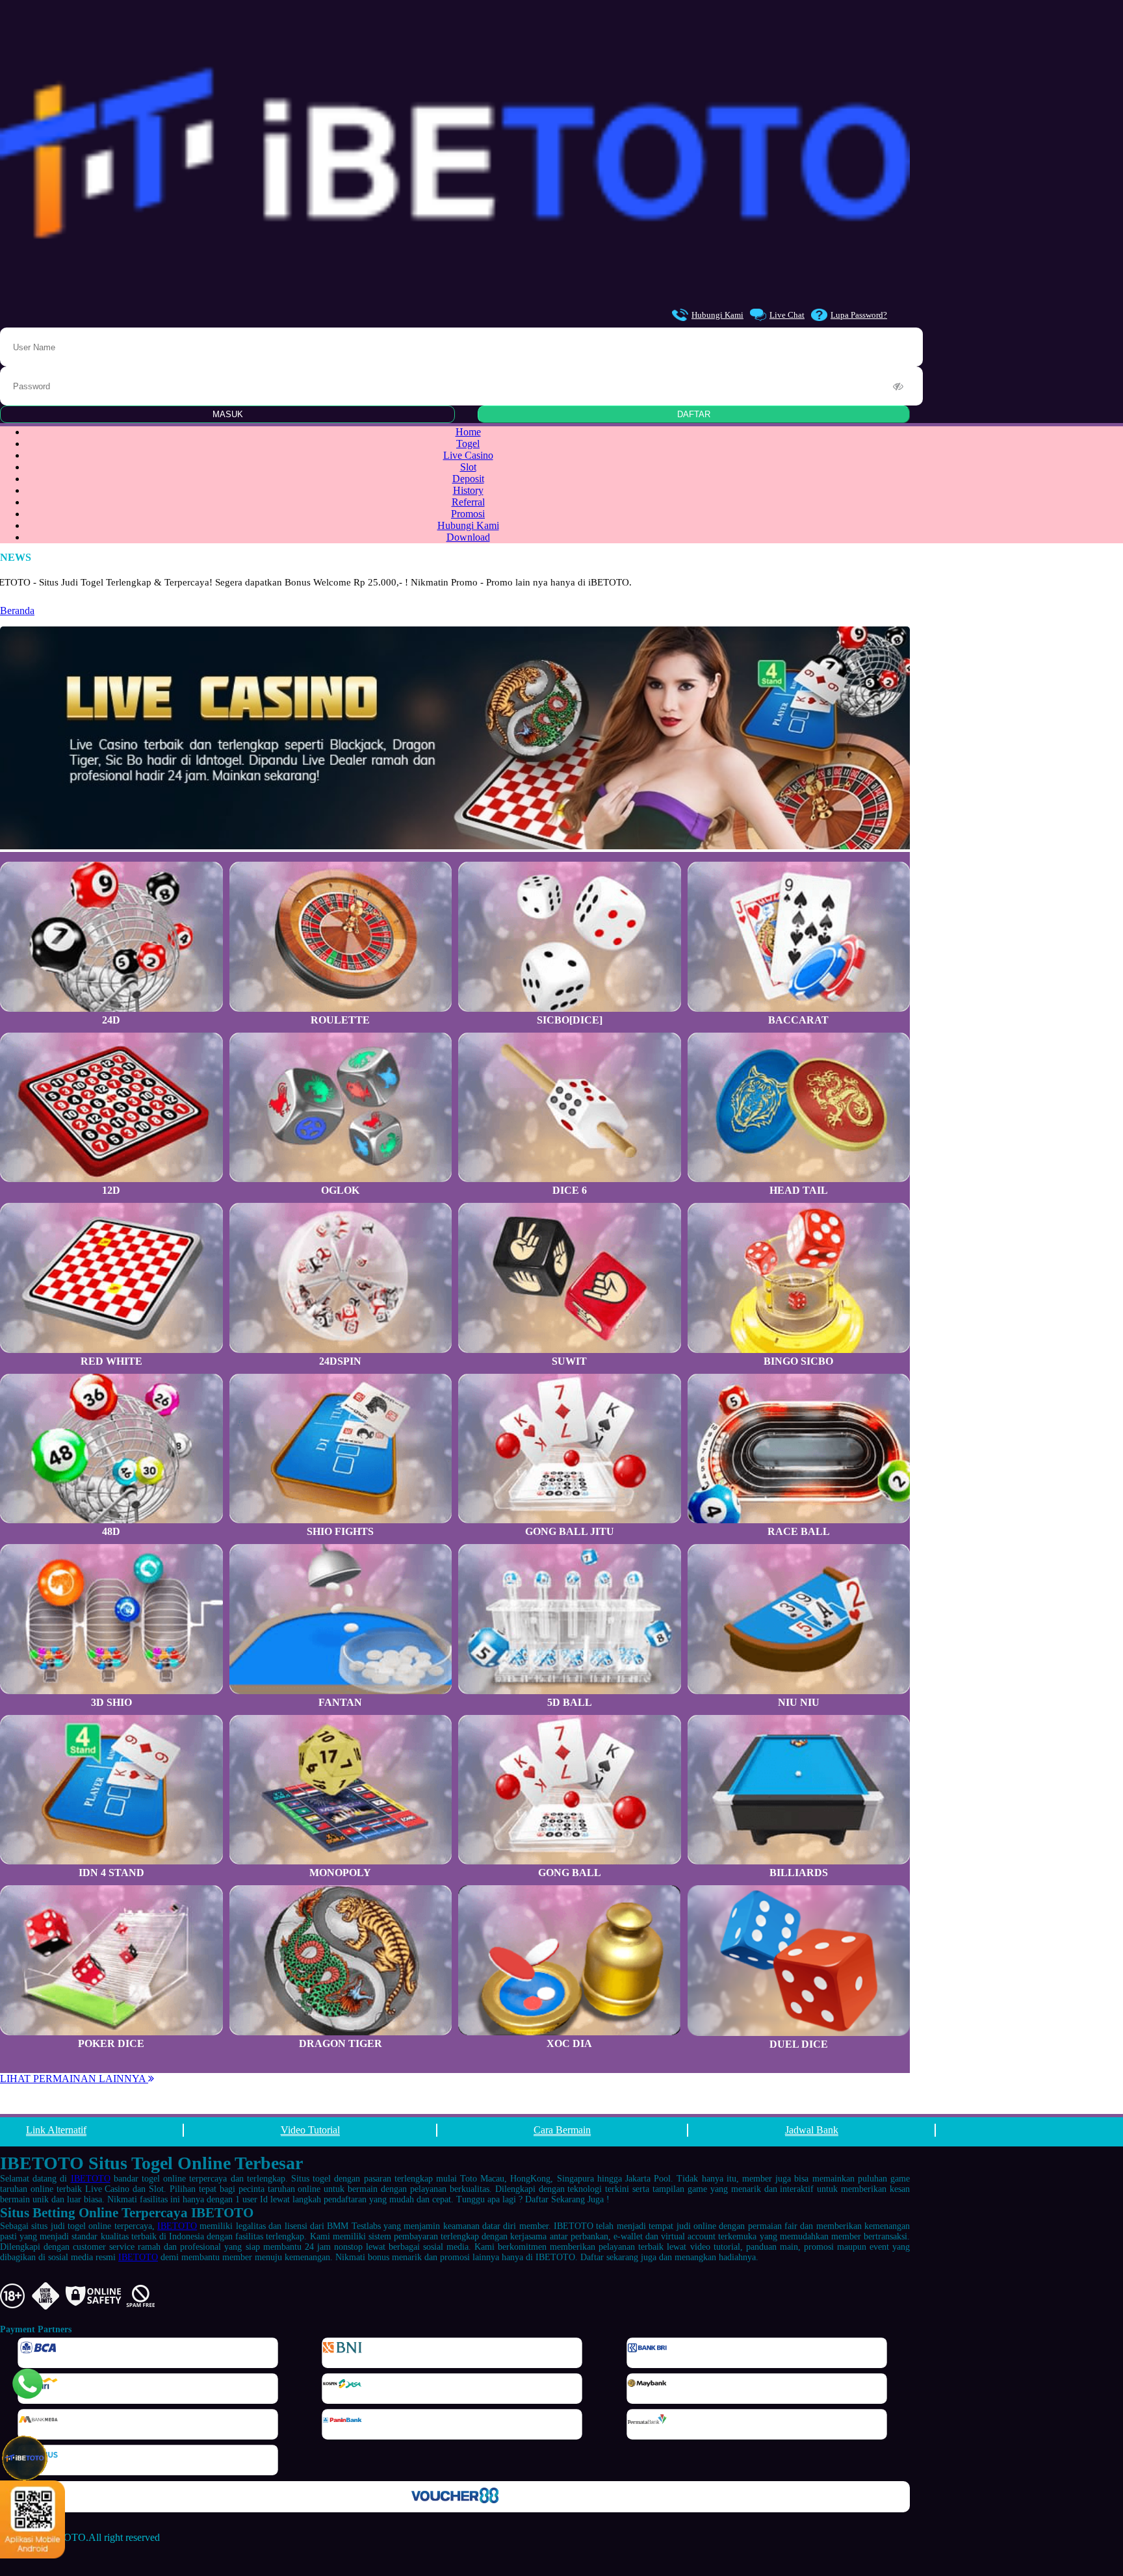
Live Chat (787, 315)
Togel (468, 444)
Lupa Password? (859, 315)
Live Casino (468, 455)
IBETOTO (91, 2179)
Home (468, 432)
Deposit (468, 479)
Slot (468, 467)
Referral (468, 502)
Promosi (468, 514)
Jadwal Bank (812, 2130)
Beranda (17, 611)
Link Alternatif (56, 2130)
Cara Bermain (562, 2130)
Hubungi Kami (717, 315)
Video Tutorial (310, 2130)
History (468, 490)
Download (468, 537)
